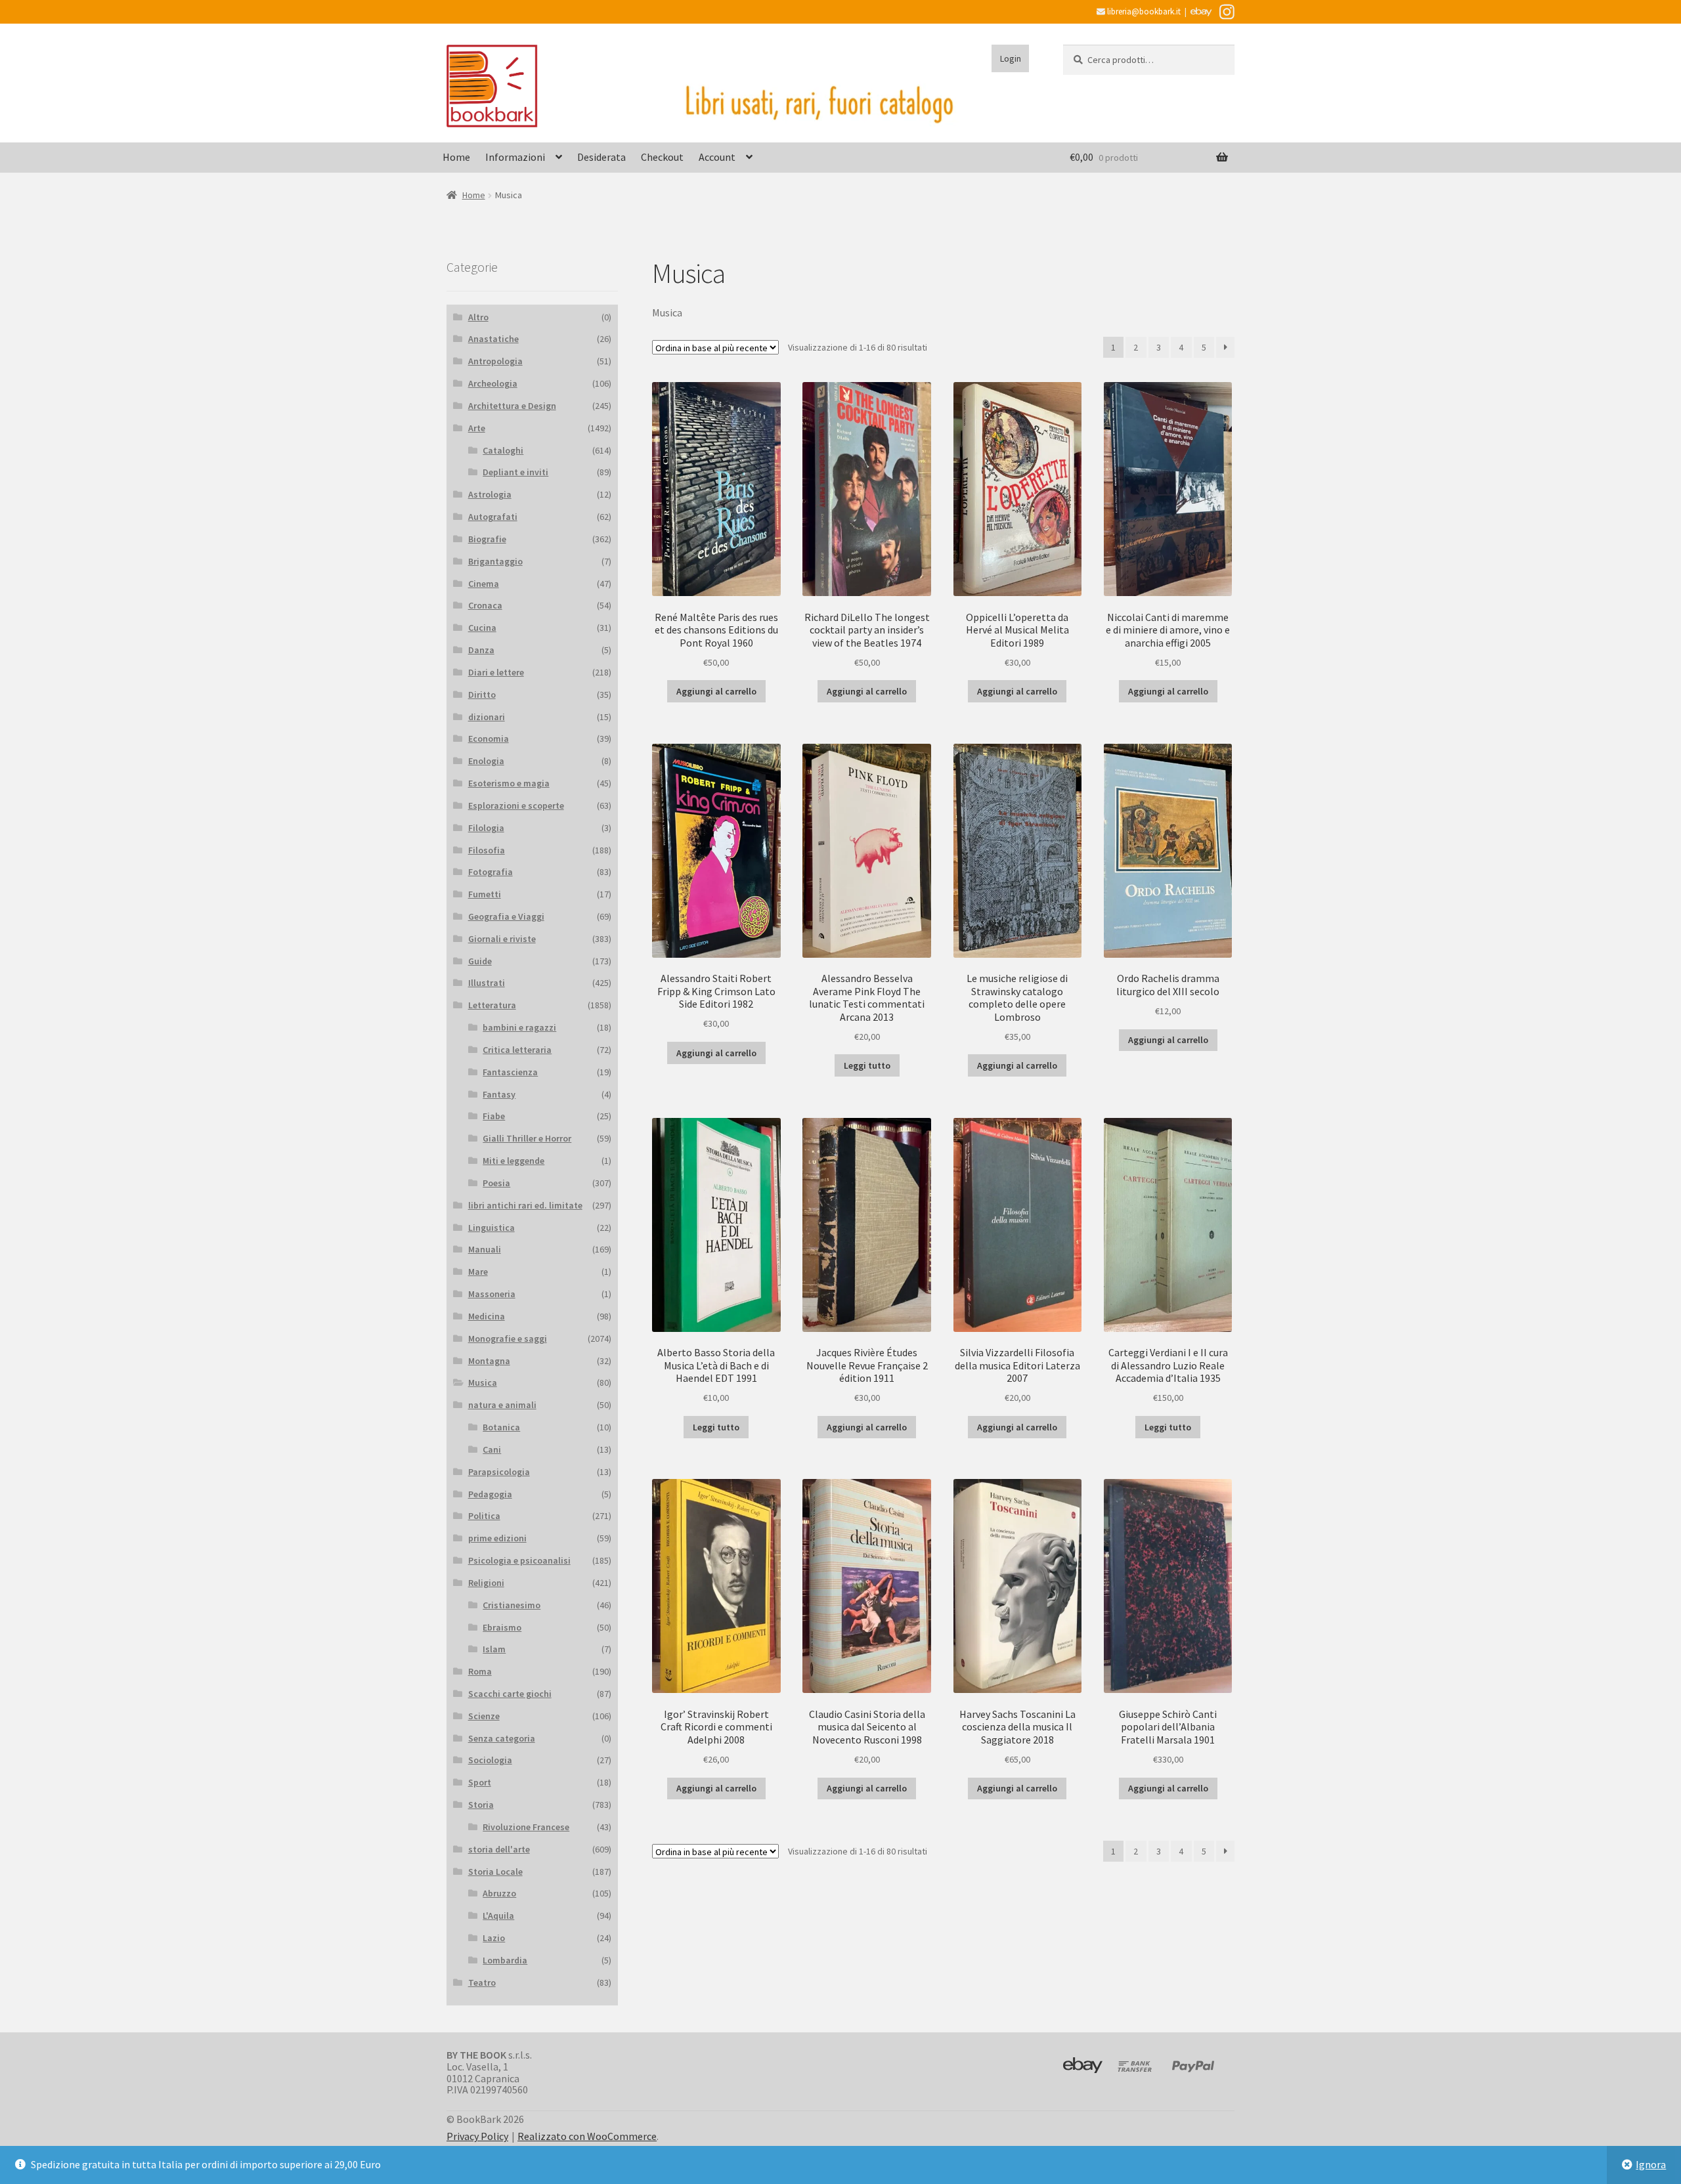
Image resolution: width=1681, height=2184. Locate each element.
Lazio (494, 1938)
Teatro (482, 1982)
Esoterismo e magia (509, 783)
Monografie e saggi (508, 1338)
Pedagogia (490, 1494)
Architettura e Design (512, 406)
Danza (481, 650)
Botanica (501, 1427)
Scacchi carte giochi (510, 1694)
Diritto (482, 695)
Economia (489, 739)
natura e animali (502, 1405)
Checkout (662, 157)
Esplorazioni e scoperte (516, 805)
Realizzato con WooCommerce (587, 2136)
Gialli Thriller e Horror (527, 1138)
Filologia (486, 828)
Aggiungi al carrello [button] (716, 691)
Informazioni (515, 157)
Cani (492, 1449)
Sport (480, 1782)
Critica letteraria (517, 1050)
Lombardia (505, 1960)
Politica (484, 1516)
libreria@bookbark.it (1143, 11)
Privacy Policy (477, 2136)
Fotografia (491, 872)
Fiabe (494, 1116)
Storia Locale (495, 1872)
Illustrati (487, 983)
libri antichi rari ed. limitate (525, 1205)
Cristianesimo (512, 1605)
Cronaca (485, 605)
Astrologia (490, 494)
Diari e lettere (496, 672)
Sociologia (490, 1760)
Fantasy (499, 1094)
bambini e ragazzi (519, 1027)
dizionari (487, 717)
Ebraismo (502, 1627)
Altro (478, 317)
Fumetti (485, 894)
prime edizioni (497, 1538)
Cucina (482, 628)
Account (717, 157)
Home (456, 157)
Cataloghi (503, 450)
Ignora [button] (1651, 2164)
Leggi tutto (867, 1065)
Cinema (484, 584)
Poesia (496, 1183)
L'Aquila (498, 1916)
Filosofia (487, 850)
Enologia (486, 761)
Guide (480, 961)
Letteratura (492, 1005)
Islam (494, 1649)
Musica (483, 1382)
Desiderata (601, 157)
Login (1011, 58)
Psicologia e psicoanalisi (519, 1560)
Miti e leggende (513, 1161)
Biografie (487, 539)
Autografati (493, 517)
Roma (480, 1671)
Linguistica (491, 1228)
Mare (478, 1272)
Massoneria (492, 1294)
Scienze (484, 1716)
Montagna (489, 1361)
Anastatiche (493, 339)
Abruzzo (499, 1893)
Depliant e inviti (515, 472)
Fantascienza (510, 1072)
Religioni (486, 1583)
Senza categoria (502, 1738)
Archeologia (493, 383)
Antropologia (495, 361)
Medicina (487, 1316)
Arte (477, 428)
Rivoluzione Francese (526, 1827)
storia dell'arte (499, 1849)
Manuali (485, 1249)
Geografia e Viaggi (506, 916)
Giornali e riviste (502, 939)
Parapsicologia (499, 1472)
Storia (481, 1805)
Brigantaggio (495, 561)
